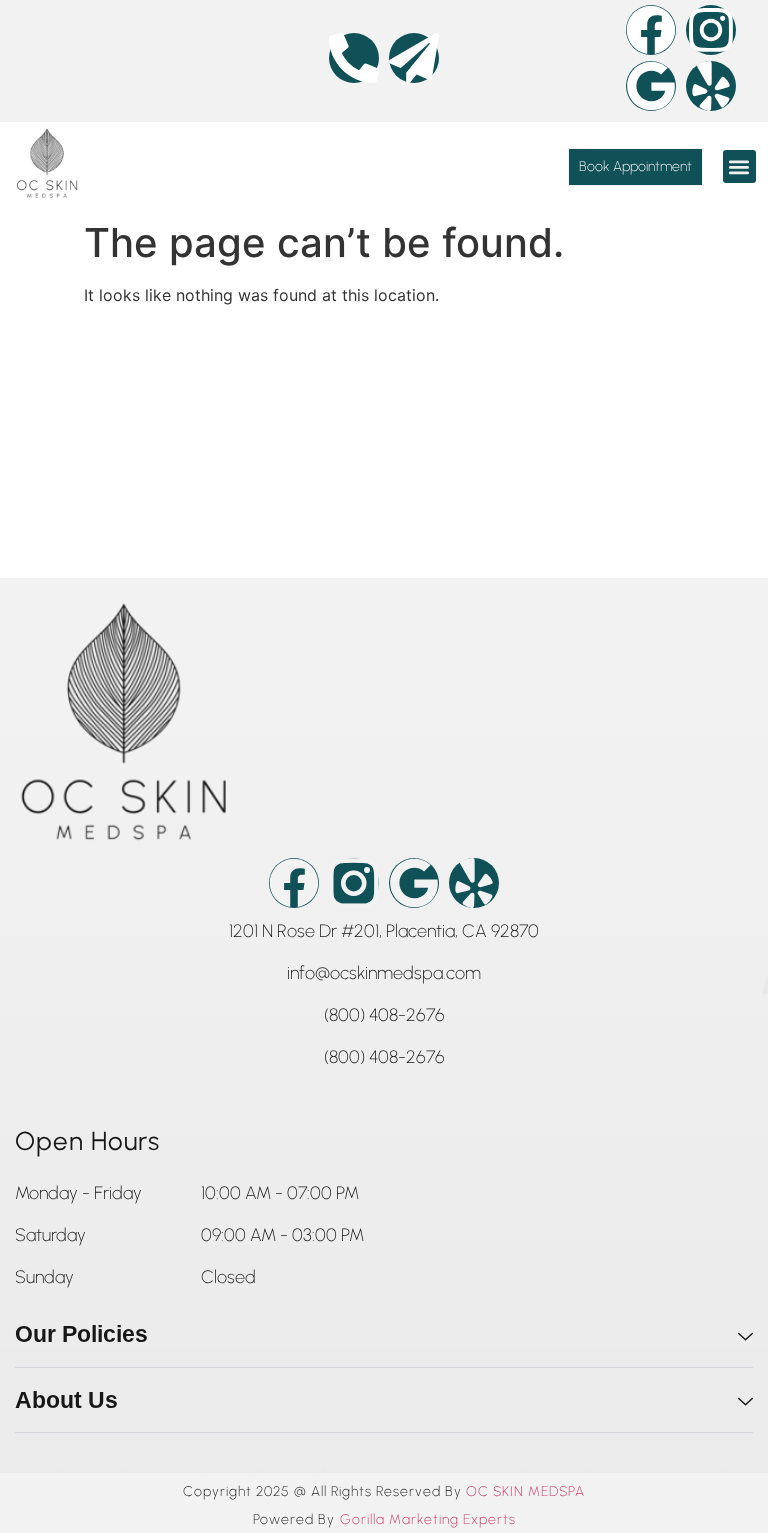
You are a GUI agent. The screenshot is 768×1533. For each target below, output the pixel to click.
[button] (739, 166)
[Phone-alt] (354, 58)
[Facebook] (651, 30)
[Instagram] (711, 30)
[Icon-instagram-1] (354, 883)
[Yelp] (711, 86)
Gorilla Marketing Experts (428, 1520)
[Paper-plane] (414, 58)
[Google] (651, 86)
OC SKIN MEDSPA (525, 1491)
